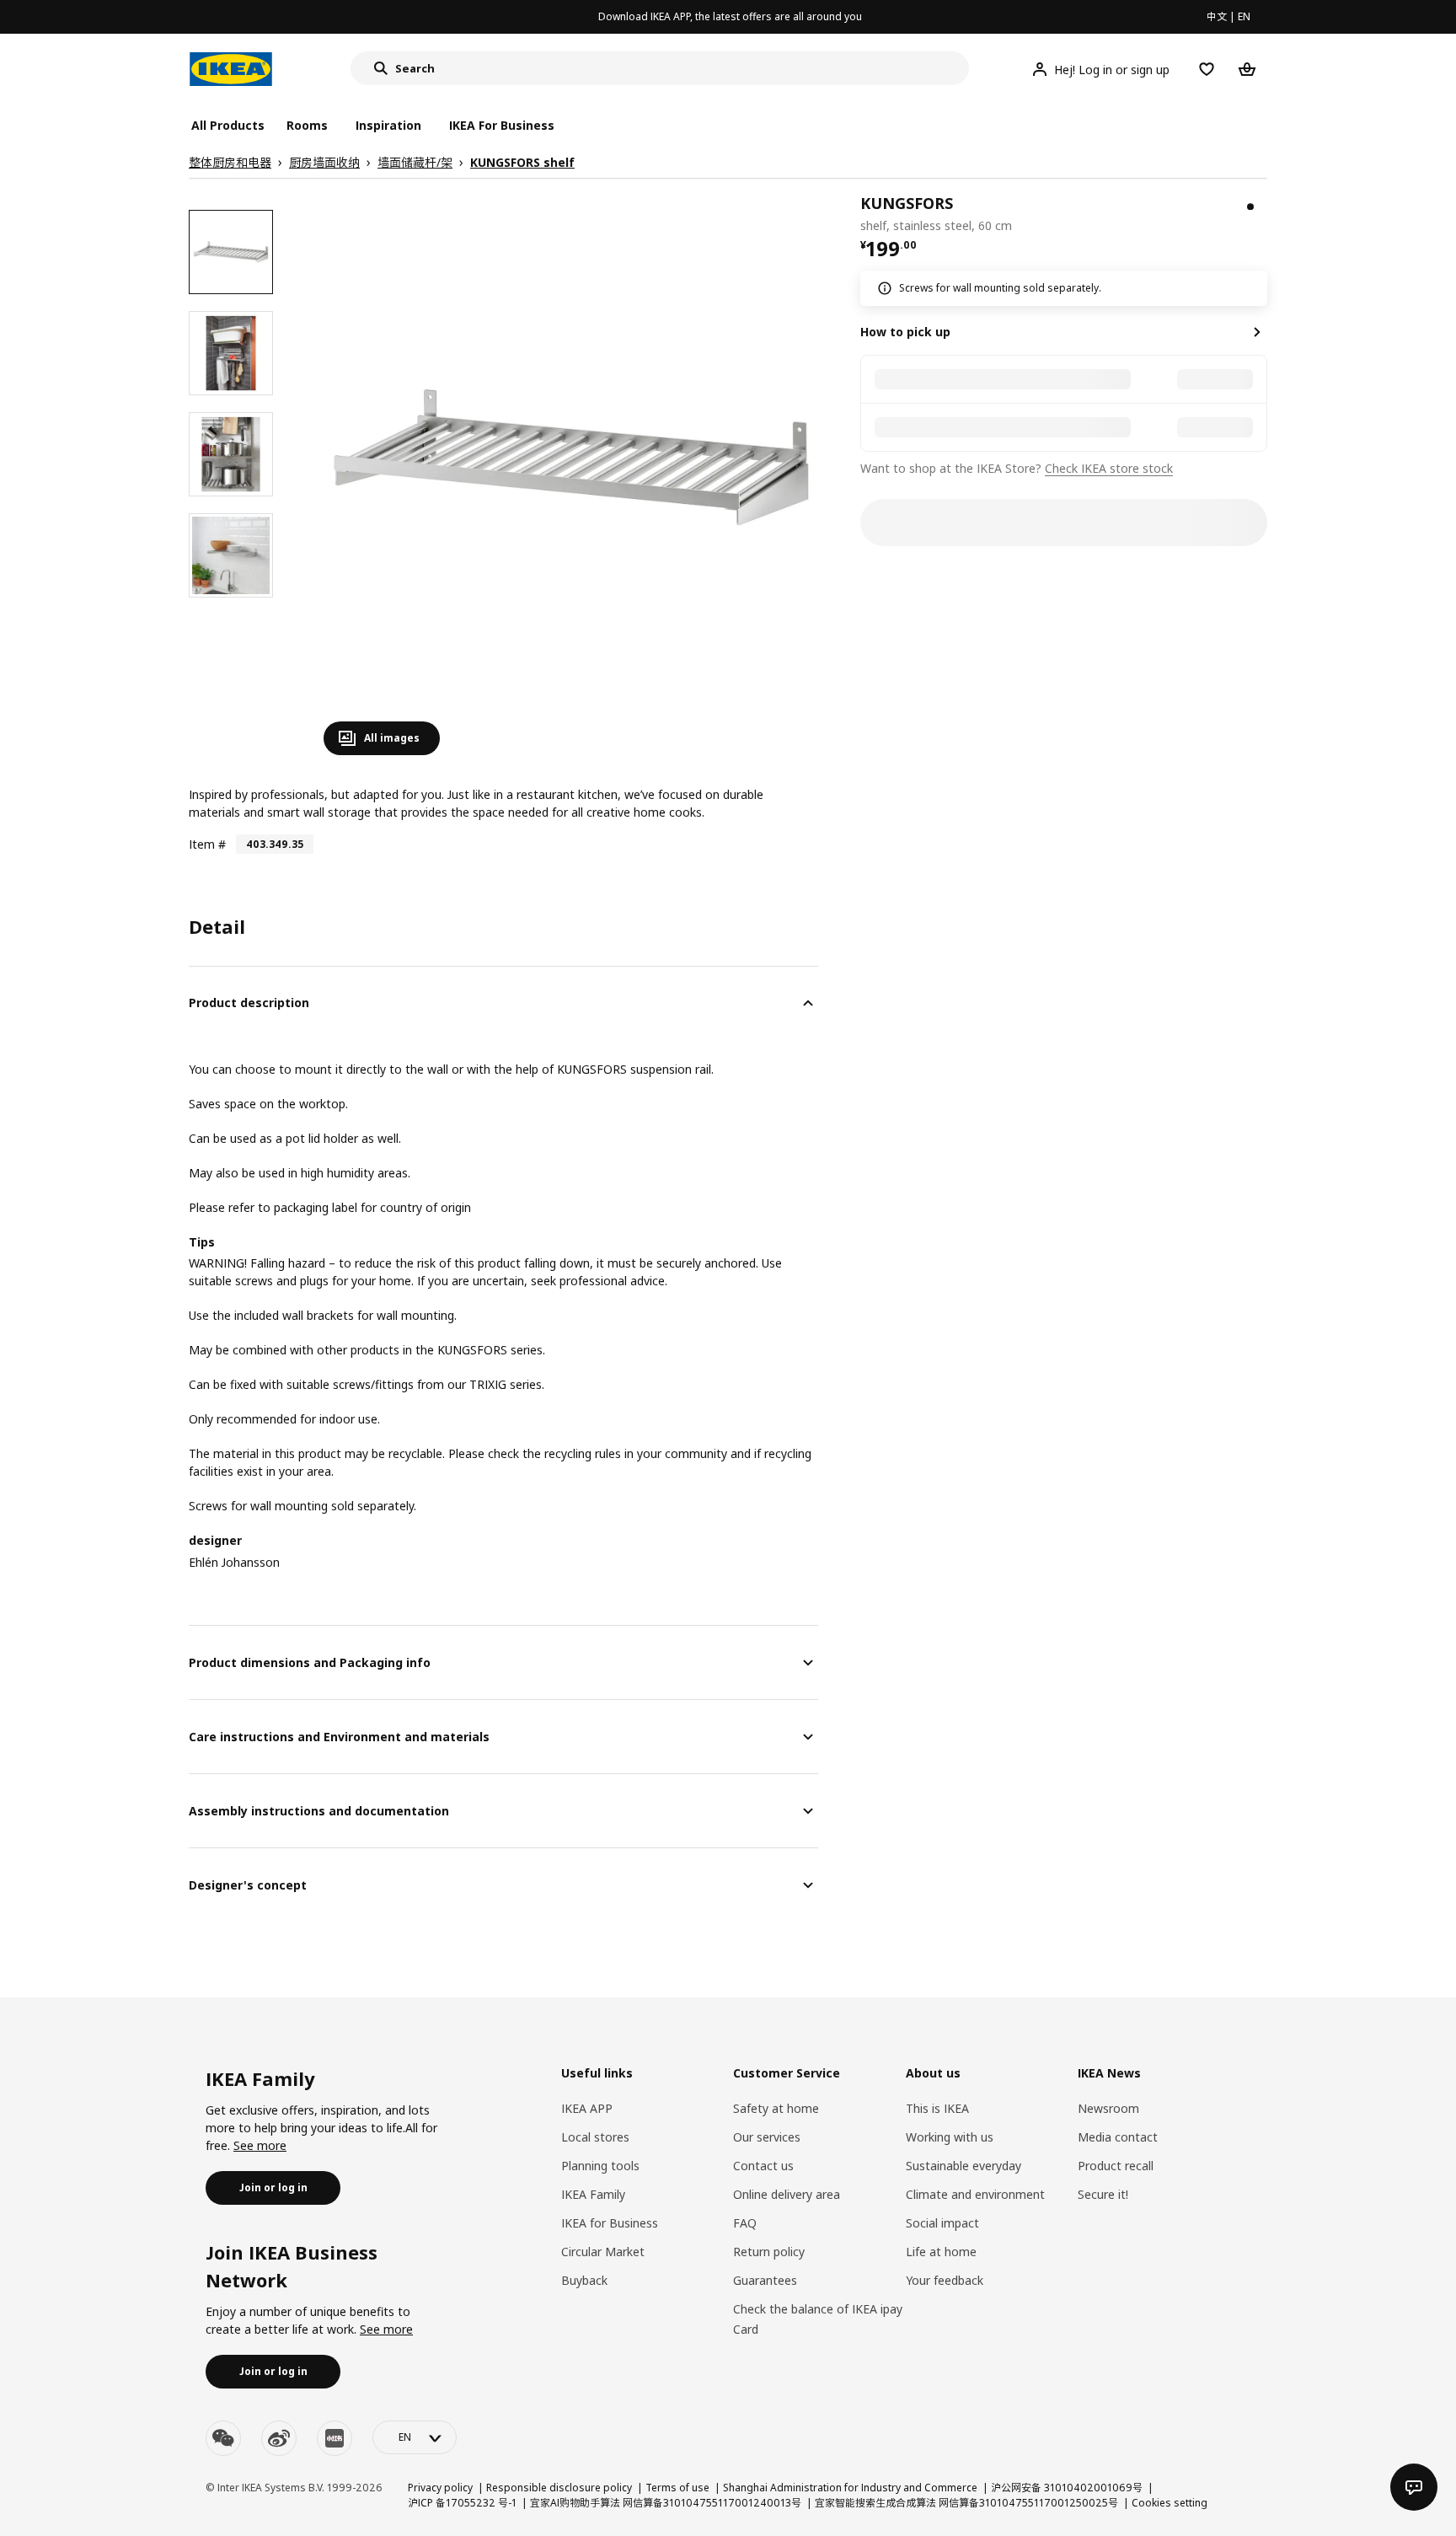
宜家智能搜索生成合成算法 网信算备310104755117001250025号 (966, 2503)
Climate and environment (975, 2194)
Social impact (942, 2223)
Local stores (595, 2137)
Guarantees (765, 2280)
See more (260, 2145)
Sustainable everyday (964, 2166)
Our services (767, 2137)
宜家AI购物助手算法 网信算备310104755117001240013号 (666, 2503)
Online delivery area (787, 2194)
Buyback (584, 2280)
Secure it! (1103, 2194)
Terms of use (677, 2488)
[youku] (335, 2438)
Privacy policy (440, 2488)
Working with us (950, 2137)
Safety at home (776, 2108)
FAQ (745, 2223)
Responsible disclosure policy (559, 2488)
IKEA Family (593, 2194)
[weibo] (279, 2438)
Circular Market (603, 2252)
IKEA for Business (610, 2223)
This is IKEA (937, 2108)
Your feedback (945, 2280)
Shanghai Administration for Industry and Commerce (850, 2488)
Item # (207, 844)
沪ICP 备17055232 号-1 (462, 2503)
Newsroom (1108, 2108)
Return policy (769, 2252)
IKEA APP (587, 2108)
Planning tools (600, 2166)
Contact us (763, 2166)
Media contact (1118, 2137)
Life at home (941, 2252)
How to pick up (905, 332)
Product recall (1116, 2166)
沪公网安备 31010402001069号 (1067, 2488)
